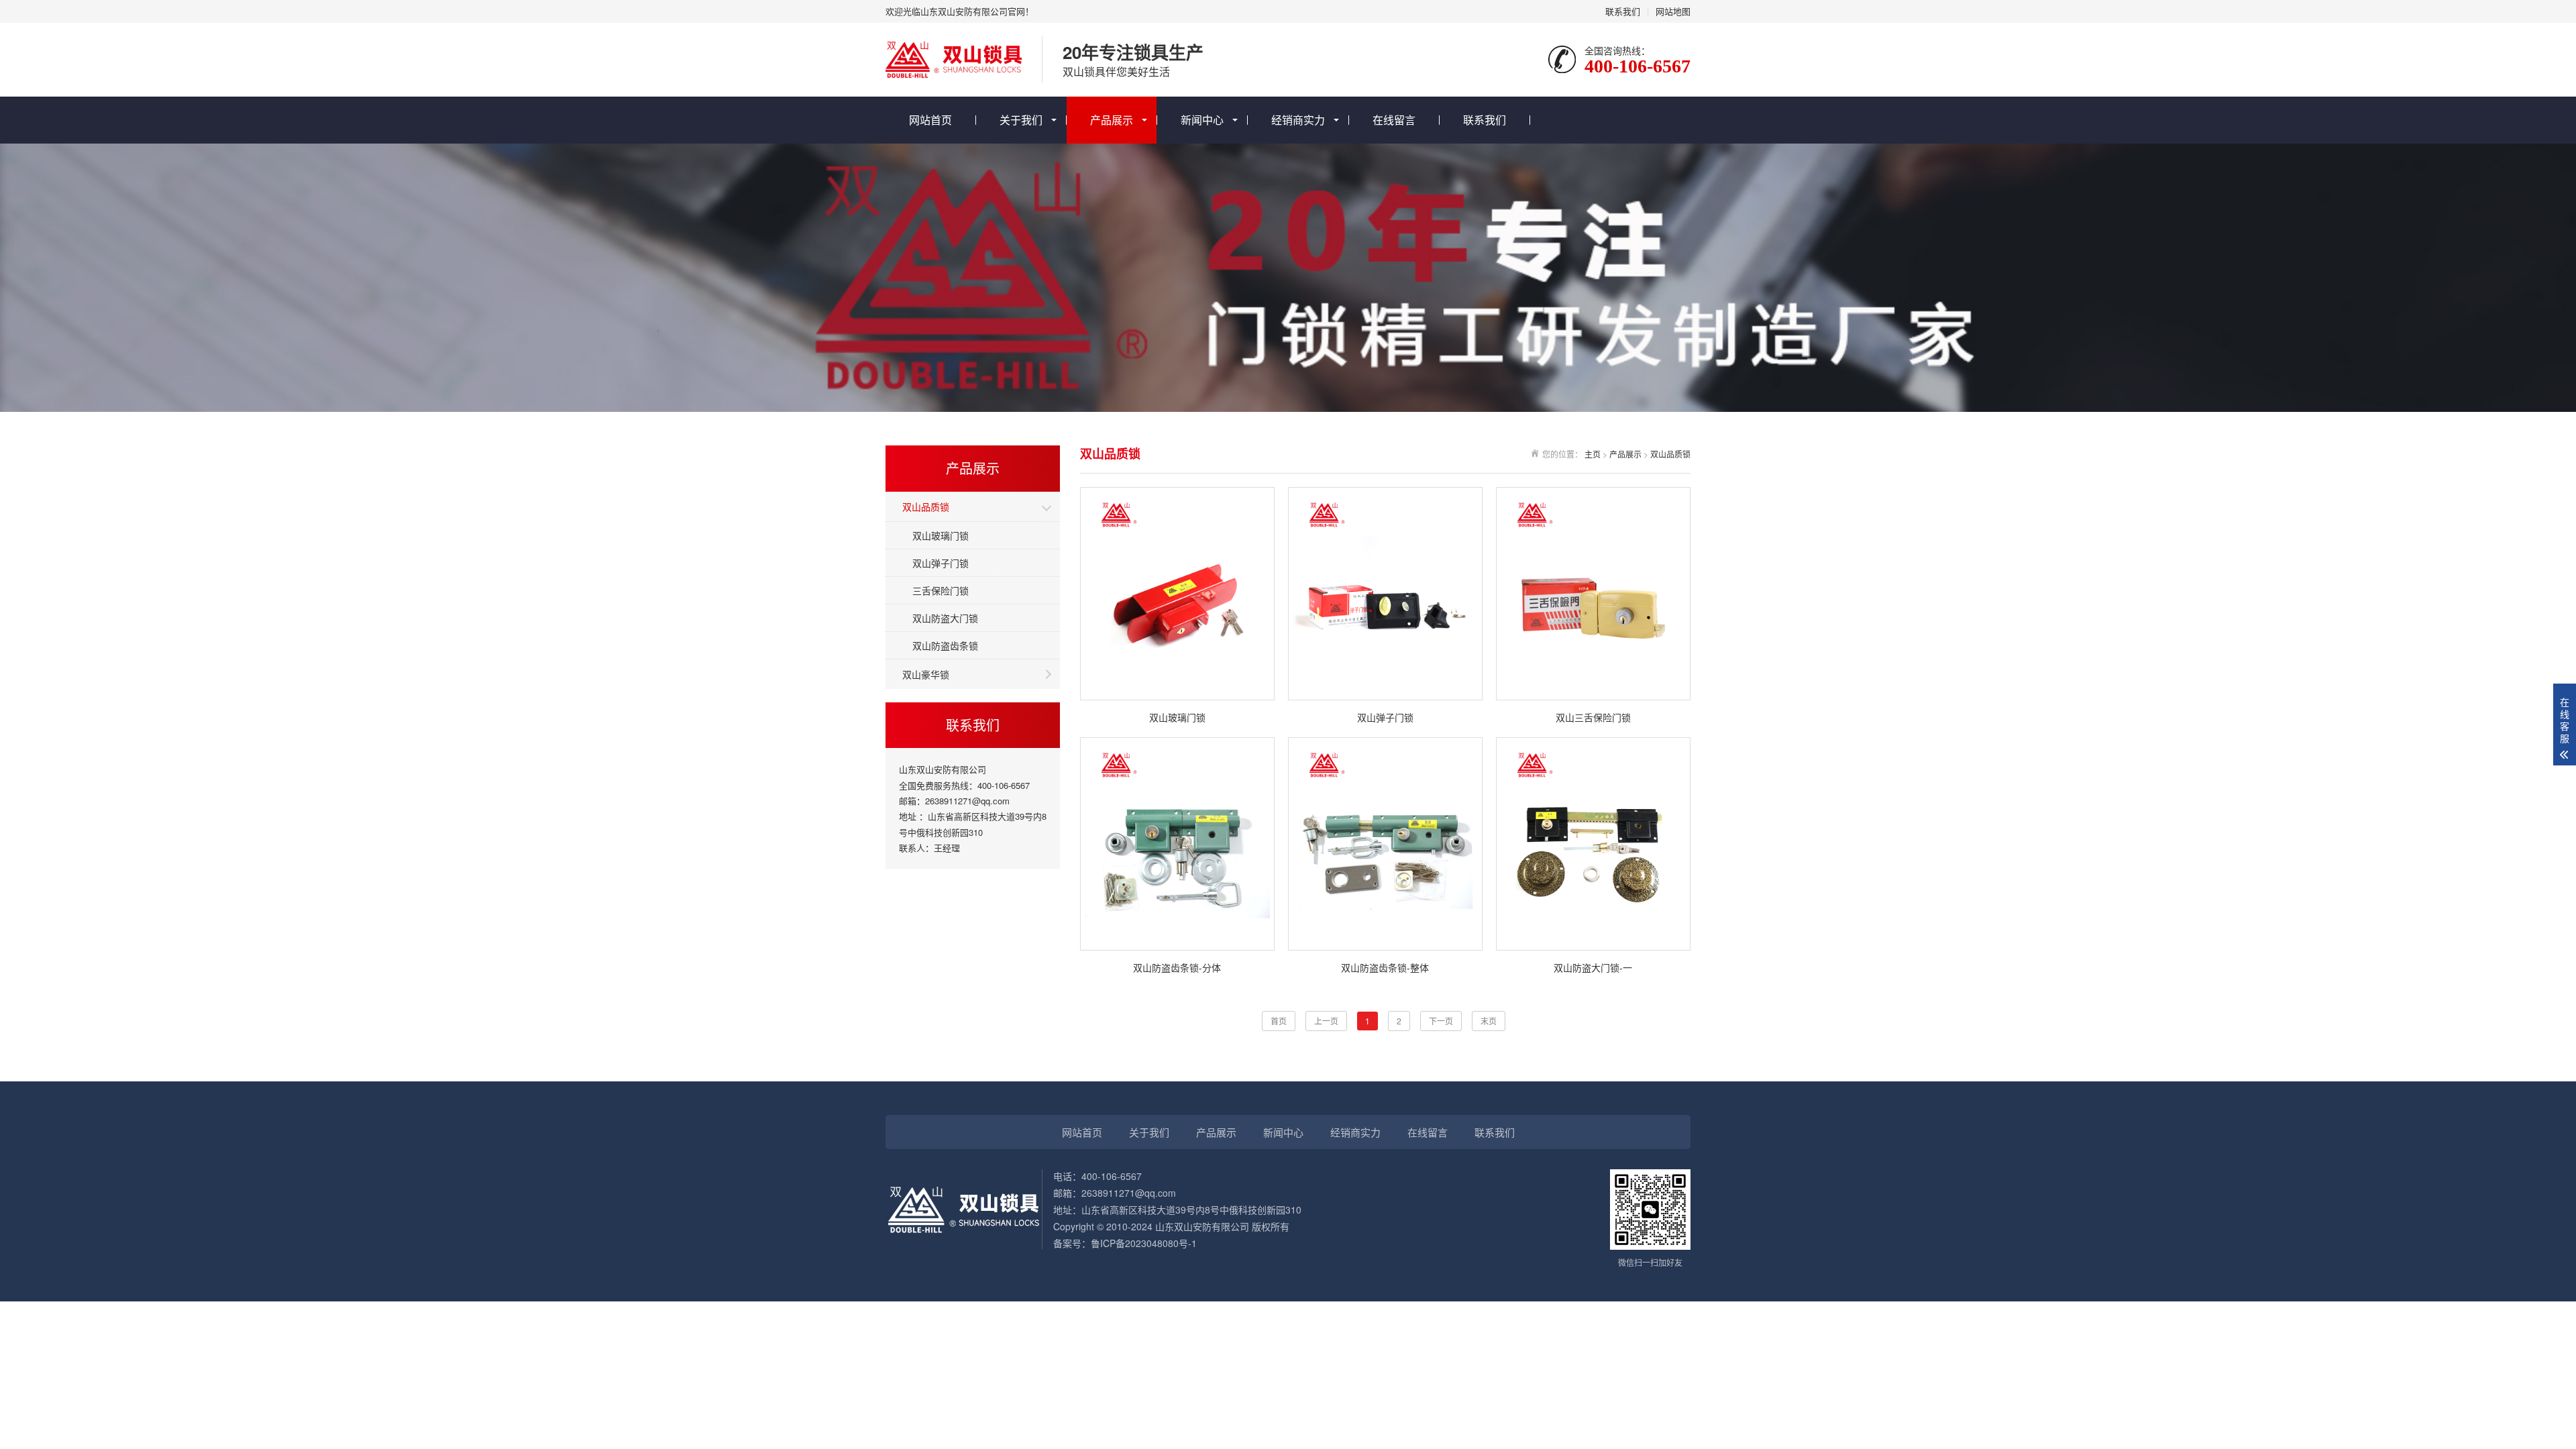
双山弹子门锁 (941, 563)
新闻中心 (1202, 120)
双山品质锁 (926, 506)
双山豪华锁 (926, 674)
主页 (1593, 454)
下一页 (1441, 1021)
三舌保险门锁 (941, 590)
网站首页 (930, 120)
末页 (1489, 1021)
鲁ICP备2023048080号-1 (1144, 1243)
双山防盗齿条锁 (945, 645)
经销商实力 (1298, 120)
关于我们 (1021, 120)
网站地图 (1673, 11)
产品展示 (1112, 120)
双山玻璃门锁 (941, 535)
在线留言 (1394, 120)
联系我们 (1623, 11)
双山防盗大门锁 (945, 618)
